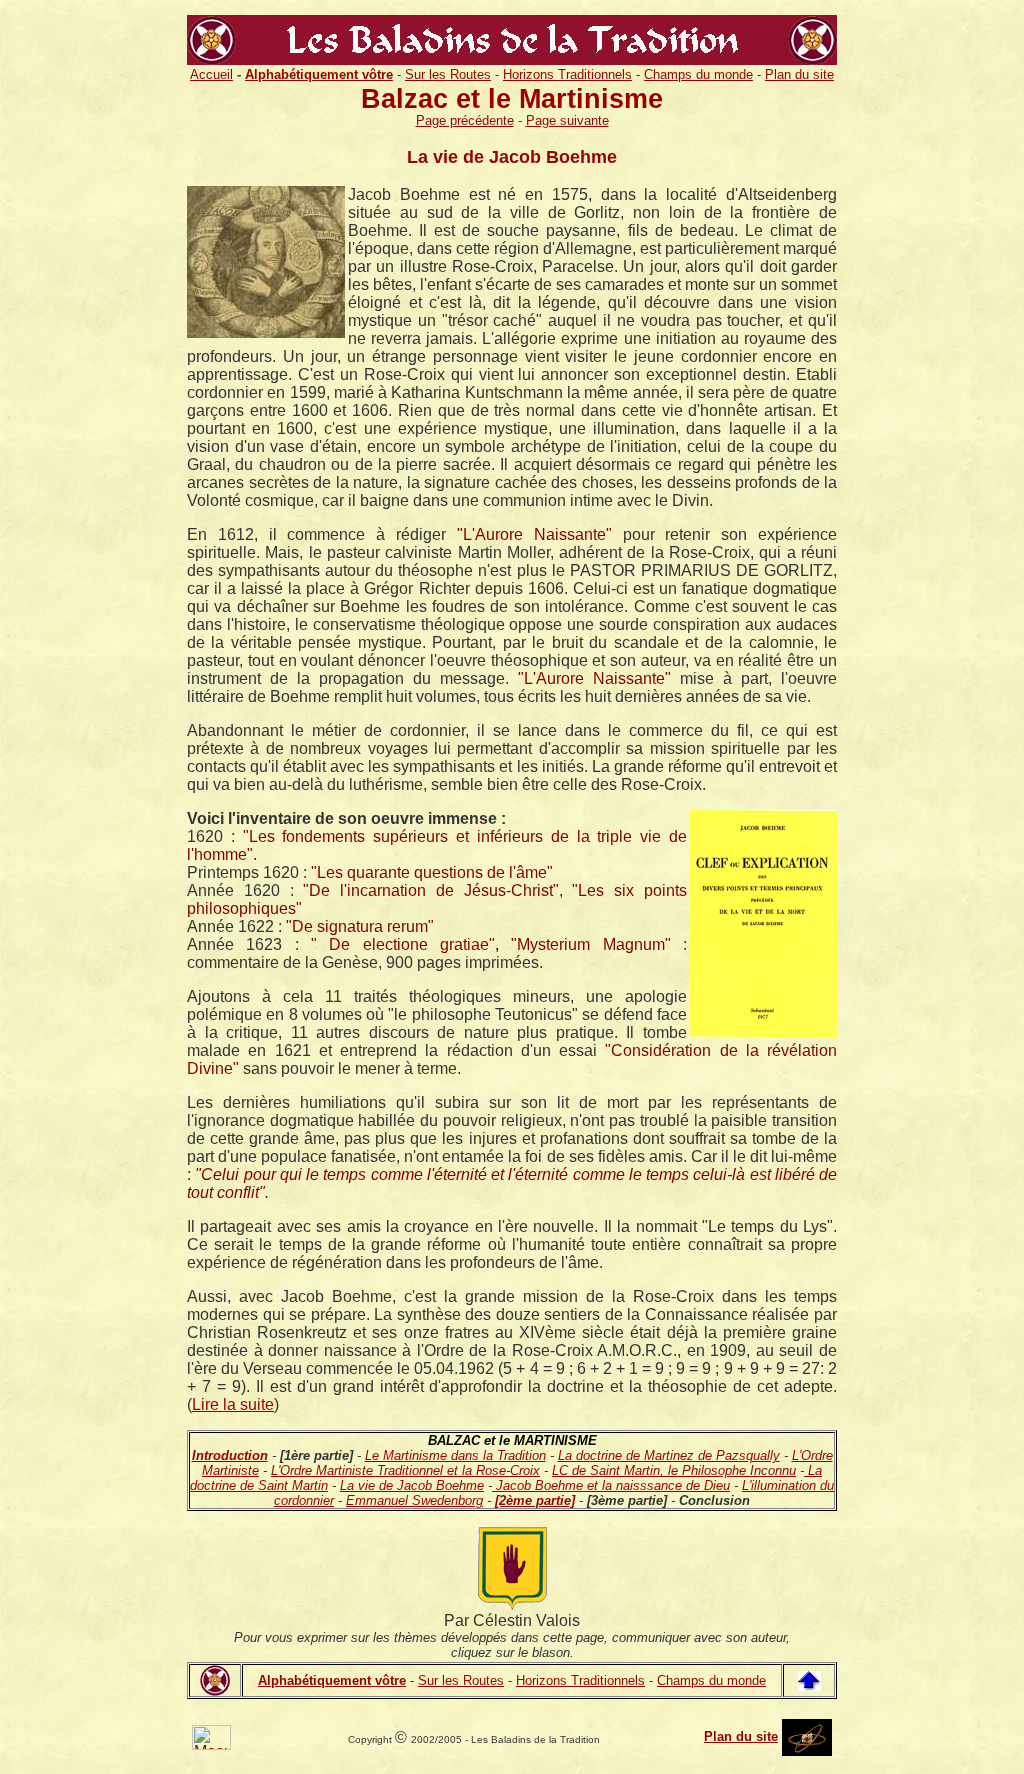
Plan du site (799, 74)
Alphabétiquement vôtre (332, 1680)
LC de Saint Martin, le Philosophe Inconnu (674, 1470)
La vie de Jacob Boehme (412, 1485)
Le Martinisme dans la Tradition (455, 1455)
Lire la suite (233, 1404)
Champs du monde (698, 74)
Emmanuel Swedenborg (414, 1500)
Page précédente (465, 120)
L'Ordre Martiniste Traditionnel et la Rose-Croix (405, 1470)
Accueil (211, 74)
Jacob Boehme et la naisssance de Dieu (611, 1485)
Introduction (230, 1455)
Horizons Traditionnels (567, 74)
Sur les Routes (448, 74)
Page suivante (567, 120)
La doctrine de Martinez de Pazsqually (669, 1455)
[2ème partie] (535, 1500)
